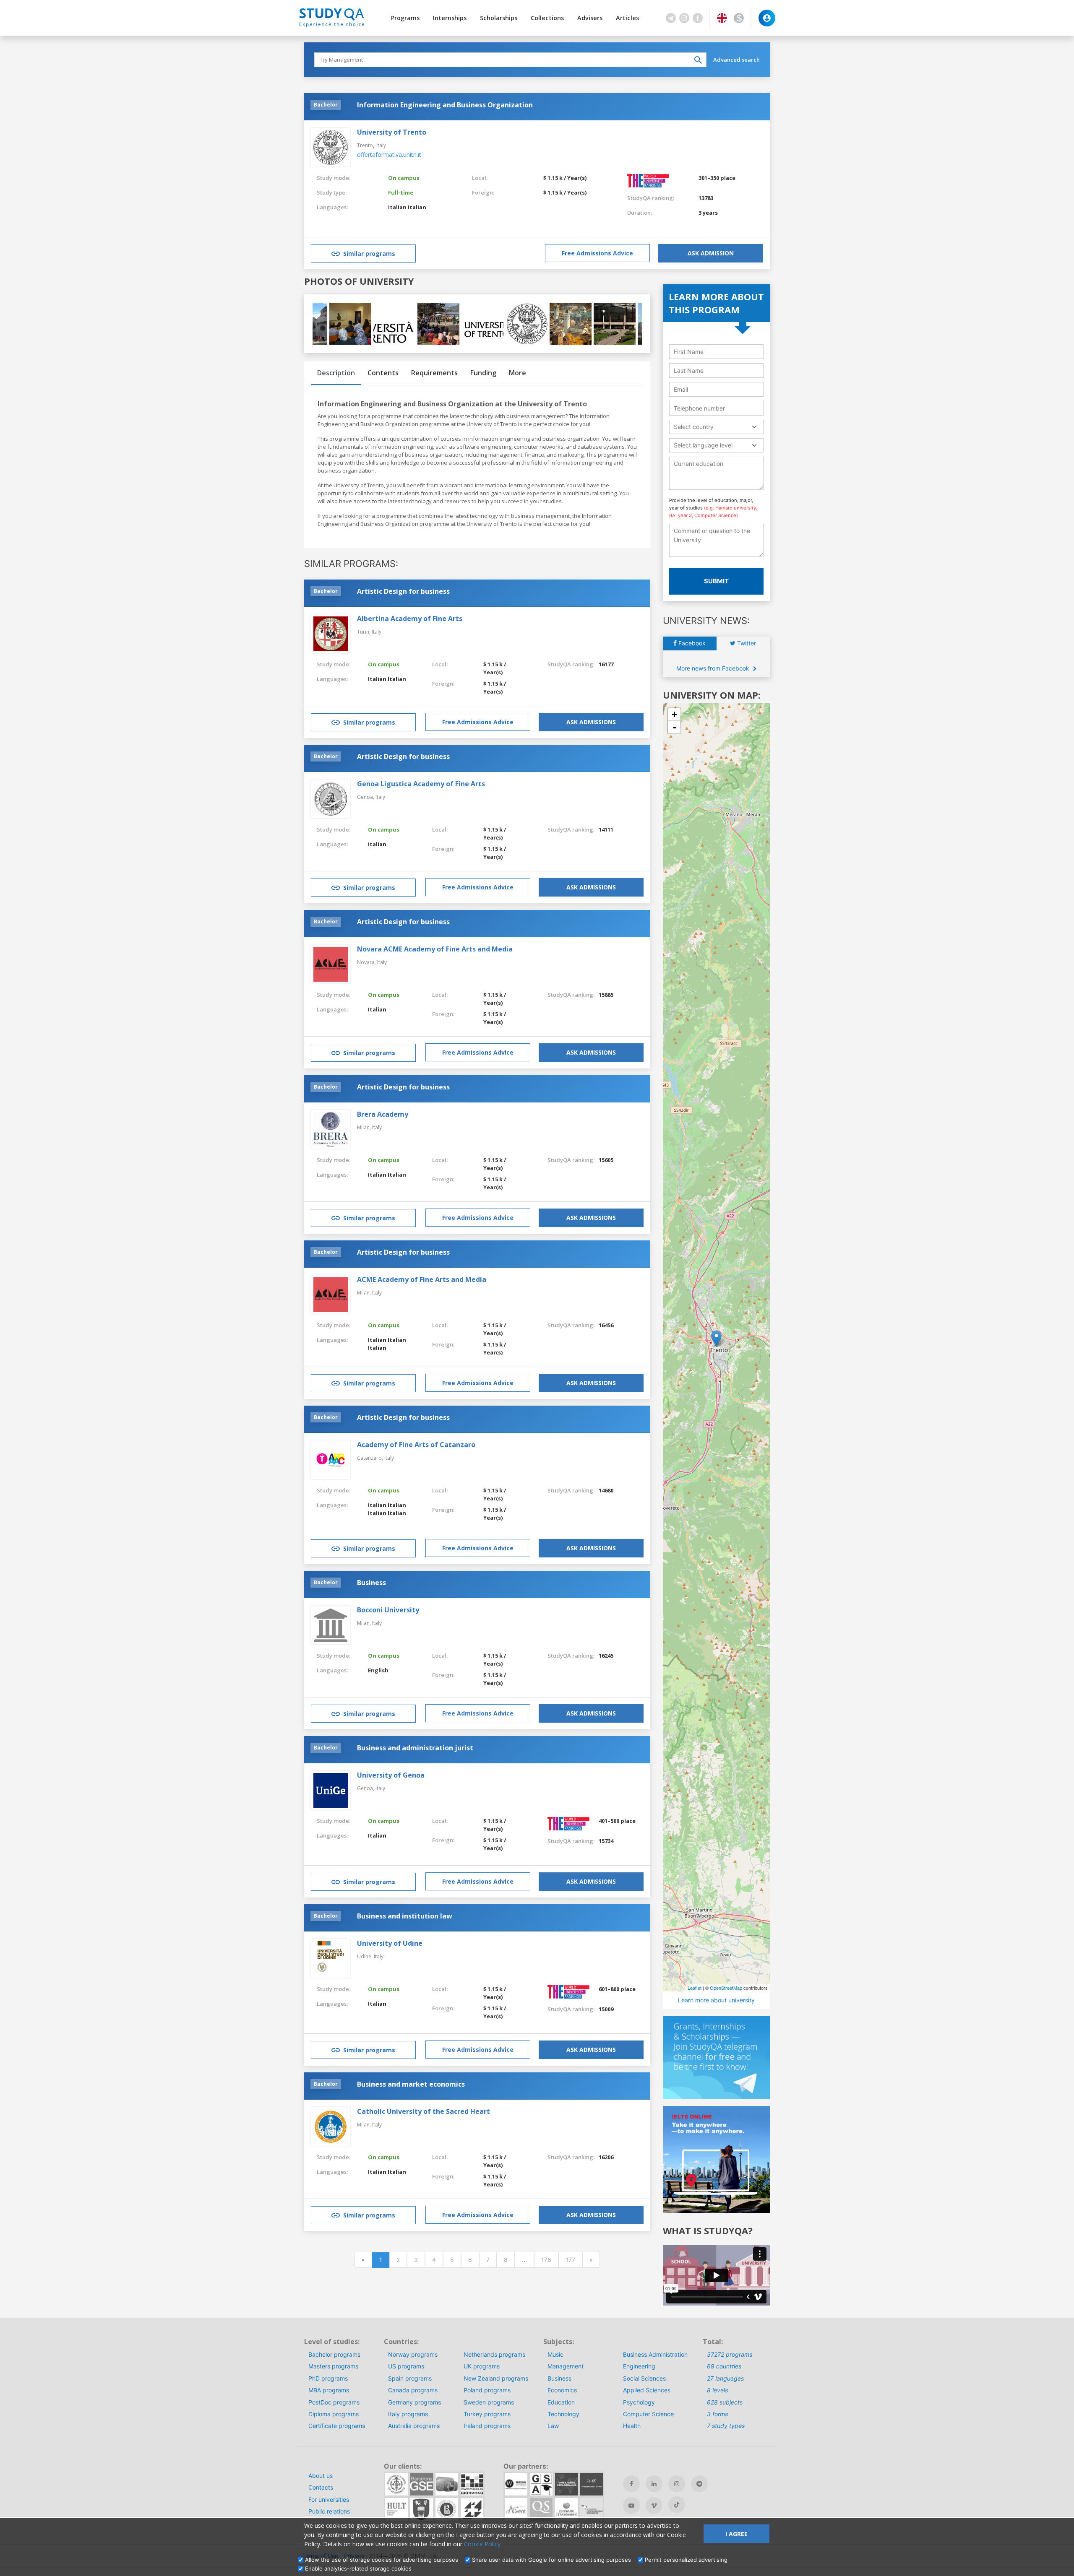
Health (632, 2426)
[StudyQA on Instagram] (677, 2484)
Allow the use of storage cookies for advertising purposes (382, 2560)
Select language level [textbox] (703, 445)
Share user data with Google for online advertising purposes (551, 2560)
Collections (547, 18)
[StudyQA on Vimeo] (654, 2506)
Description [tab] (336, 373)
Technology (563, 2414)
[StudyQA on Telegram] (699, 2484)
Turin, (364, 632)
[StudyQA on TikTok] (677, 2505)
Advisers (590, 18)
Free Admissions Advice (597, 253)
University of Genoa (391, 1775)
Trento (365, 145)
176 (546, 2260)
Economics (562, 2390)
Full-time (401, 192)
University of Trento (392, 132)
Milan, (365, 1127)
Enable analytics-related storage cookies (358, 2568)
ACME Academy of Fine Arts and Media (422, 1279)
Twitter (746, 643)
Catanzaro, (371, 1458)
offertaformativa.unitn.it (389, 155)
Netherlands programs (494, 2354)
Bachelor (326, 105)
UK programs (482, 2366)
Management (566, 2366)
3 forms (717, 2414)
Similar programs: (351, 564)
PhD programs (328, 2378)
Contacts (321, 2487)
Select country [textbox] (694, 427)
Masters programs (333, 2366)
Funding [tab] (483, 373)
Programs (405, 18)
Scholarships (499, 18)
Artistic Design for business (403, 591)
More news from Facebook (714, 668)
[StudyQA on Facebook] (631, 2484)
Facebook (691, 643)
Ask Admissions (591, 722)
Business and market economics (411, 2084)
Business (371, 1583)
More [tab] (517, 373)
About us (321, 2476)
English (378, 1670)
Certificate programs (337, 2426)
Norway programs (413, 2354)
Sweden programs (489, 2402)
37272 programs (730, 2354)
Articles (627, 18)
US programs (406, 2366)
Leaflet (695, 1988)
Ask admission (711, 253)
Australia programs (414, 2426)
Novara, (367, 962)
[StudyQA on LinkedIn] (654, 2484)
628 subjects (725, 2402)
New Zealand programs (496, 2378)
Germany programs (414, 2402)
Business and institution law (405, 1916)
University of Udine (390, 1943)
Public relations (329, 2511)
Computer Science (648, 2414)
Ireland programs (487, 2426)
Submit (716, 581)
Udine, (365, 1956)
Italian (397, 207)
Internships (450, 18)
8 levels (717, 2390)
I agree (736, 2534)
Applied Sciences (647, 2390)
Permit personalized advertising (686, 2560)
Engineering (639, 2366)
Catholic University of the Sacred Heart (424, 2111)
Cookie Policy (482, 2544)
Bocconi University (388, 1610)
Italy (381, 145)
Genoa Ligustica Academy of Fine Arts (421, 784)
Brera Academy (383, 1114)
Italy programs (408, 2414)
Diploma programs (334, 2414)
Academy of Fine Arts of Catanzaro (416, 1445)
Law (553, 2426)
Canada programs (413, 2390)
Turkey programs (487, 2414)
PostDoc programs (334, 2402)
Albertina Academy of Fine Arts (410, 619)
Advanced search (736, 60)
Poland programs (487, 2390)
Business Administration (655, 2354)
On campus (404, 178)
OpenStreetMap (726, 1988)
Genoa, (366, 797)
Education (561, 2402)
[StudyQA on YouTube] (631, 2506)
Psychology (639, 2402)
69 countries (724, 2366)
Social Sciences (644, 2378)
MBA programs (329, 2390)
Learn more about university (716, 2000)
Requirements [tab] (434, 373)
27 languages (725, 2378)
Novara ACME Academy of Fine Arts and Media (435, 949)
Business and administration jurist (415, 1748)
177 (570, 2260)
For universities (329, 2499)
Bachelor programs (334, 2354)
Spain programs (410, 2378)
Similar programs (369, 253)
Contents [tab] (383, 373)
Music (555, 2354)
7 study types (726, 2426)
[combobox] (716, 427)
